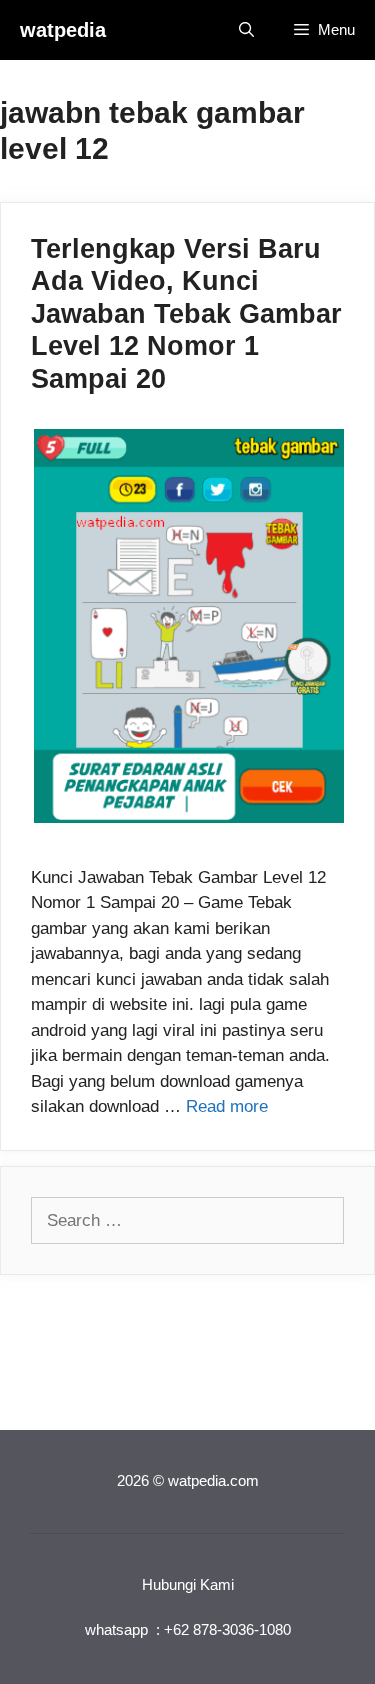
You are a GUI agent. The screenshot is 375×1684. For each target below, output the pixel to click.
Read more (227, 1106)
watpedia (63, 30)
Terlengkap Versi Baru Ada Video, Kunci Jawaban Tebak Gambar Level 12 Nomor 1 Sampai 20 (186, 314)
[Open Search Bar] (246, 30)
